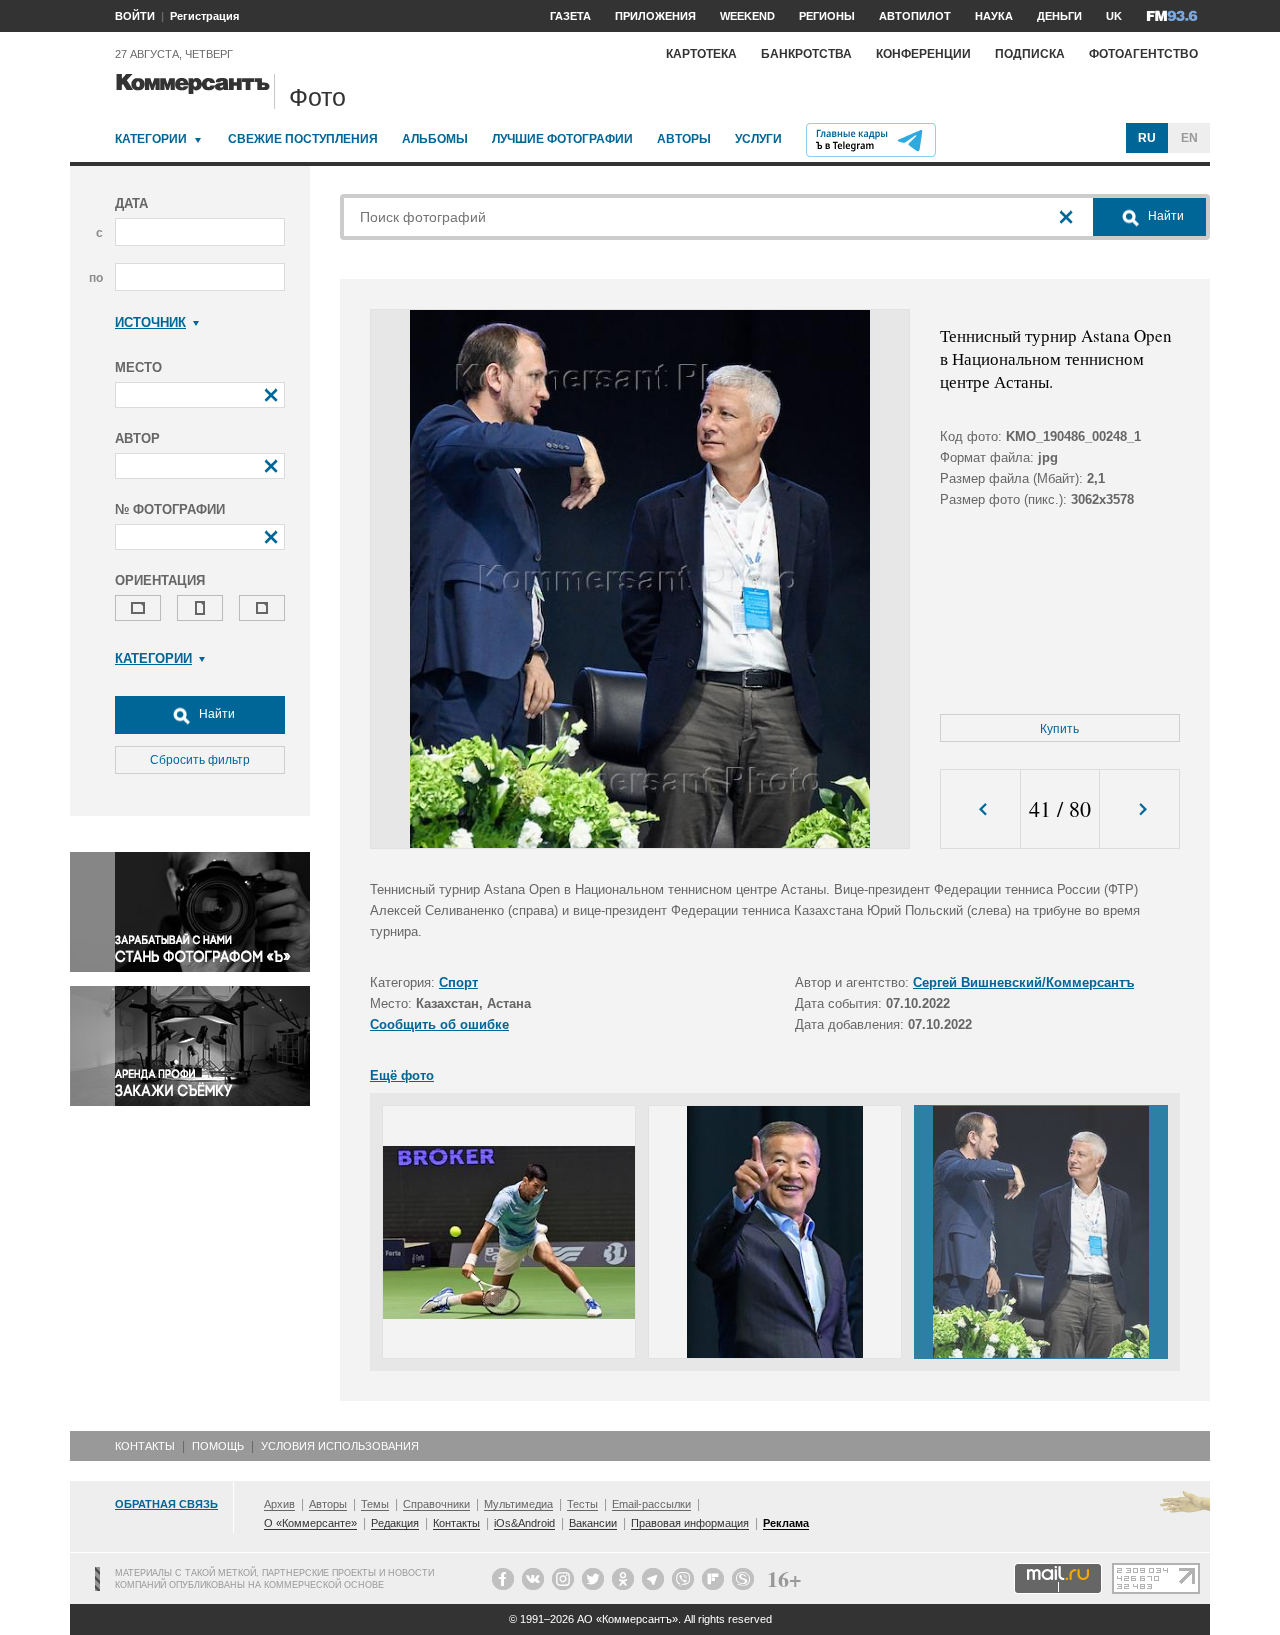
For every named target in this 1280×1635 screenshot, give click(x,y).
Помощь (218, 1446)
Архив (279, 1504)
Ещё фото (402, 1075)
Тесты (582, 1504)
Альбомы (435, 139)
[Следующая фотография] (1139, 809)
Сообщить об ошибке (439, 1024)
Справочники (436, 1504)
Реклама (786, 1523)
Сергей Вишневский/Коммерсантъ (1023, 982)
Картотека (701, 54)
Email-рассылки (651, 1504)
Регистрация (204, 16)
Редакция (395, 1523)
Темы (375, 1504)
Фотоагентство (1143, 54)
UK (1114, 16)
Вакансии (593, 1523)
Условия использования (340, 1446)
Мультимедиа (518, 1504)
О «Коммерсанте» (310, 1523)
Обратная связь (166, 1504)
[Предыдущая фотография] (980, 809)
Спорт (458, 982)
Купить (1059, 729)
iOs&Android (524, 1523)
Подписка (1030, 54)
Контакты (145, 1446)
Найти (215, 714)
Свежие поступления (303, 139)
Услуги (758, 139)
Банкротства (806, 54)
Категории (151, 139)
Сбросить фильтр (200, 760)
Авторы (684, 139)
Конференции (923, 54)
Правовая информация (690, 1523)
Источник (150, 322)
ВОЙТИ (135, 16)
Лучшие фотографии (562, 139)
